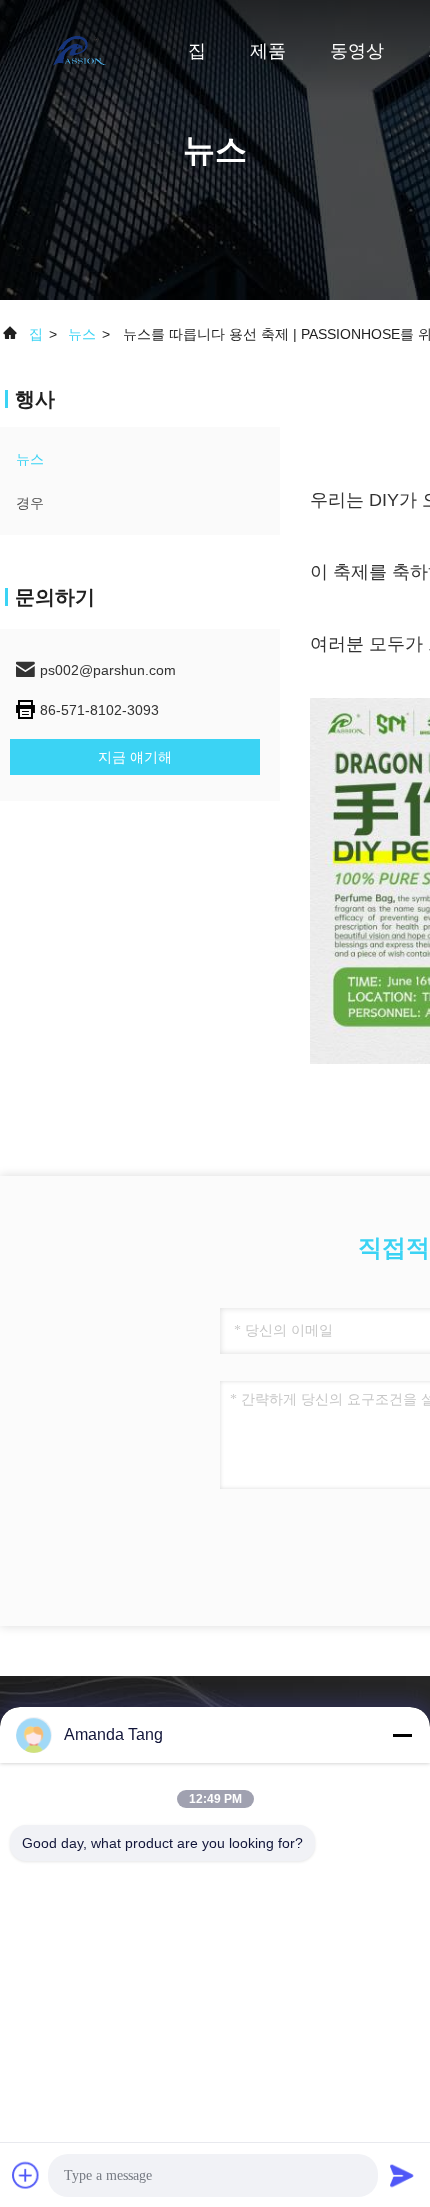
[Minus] (402, 1735)
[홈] (80, 50)
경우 (30, 503)
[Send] (402, 2175)
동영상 (357, 51)
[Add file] (26, 2175)
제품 (268, 51)
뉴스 (82, 334)
